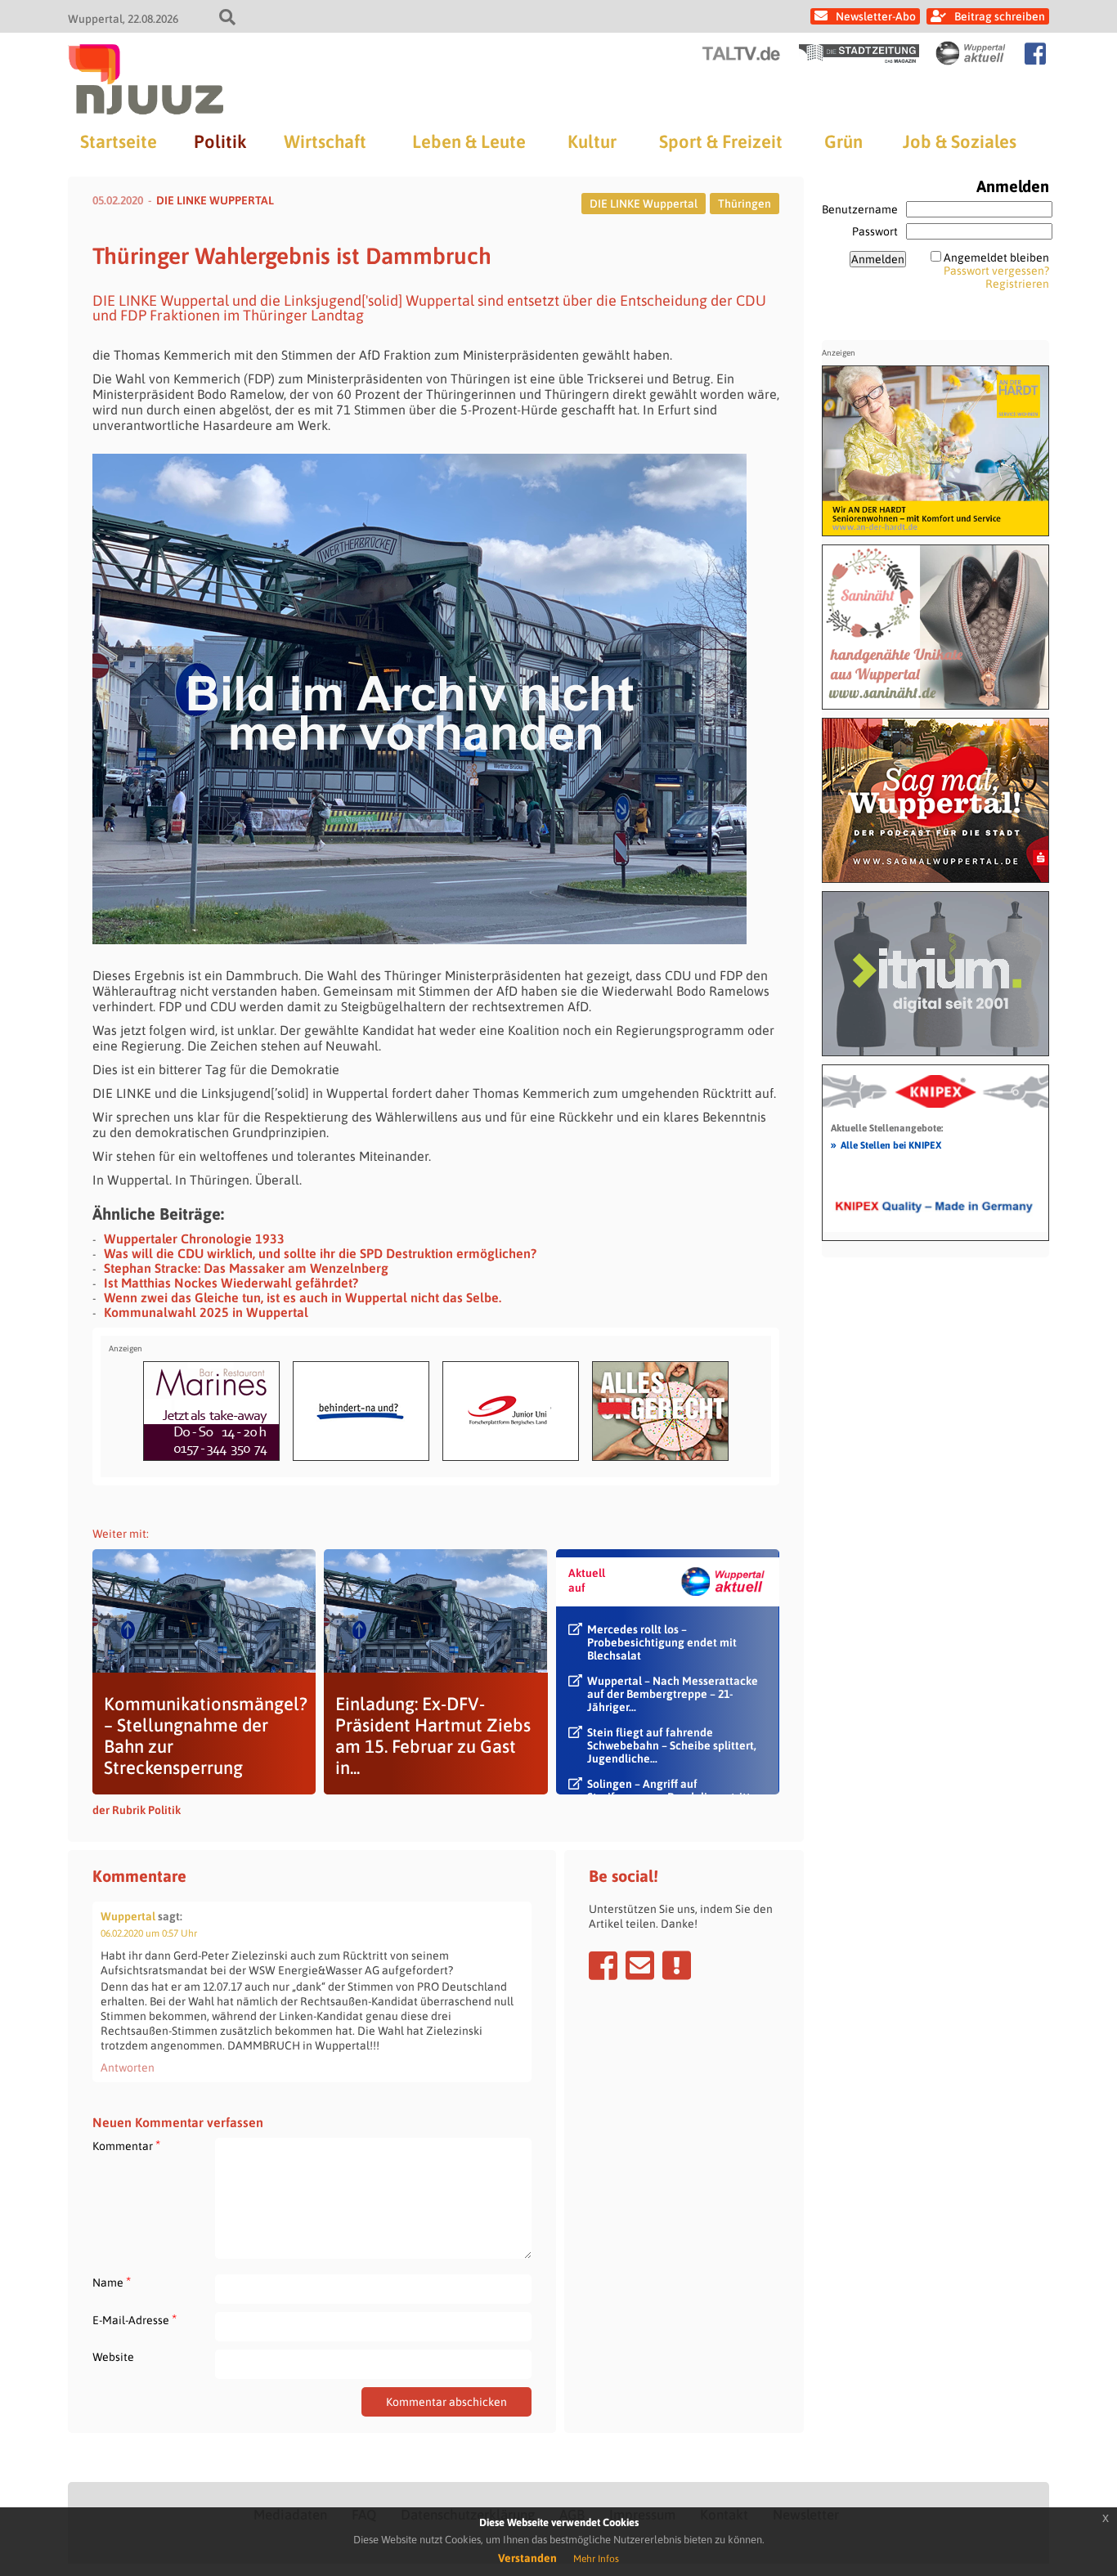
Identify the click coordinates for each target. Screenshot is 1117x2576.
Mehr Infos (596, 2559)
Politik (220, 141)
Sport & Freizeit (721, 141)
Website (113, 2357)
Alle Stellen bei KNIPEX (886, 1145)
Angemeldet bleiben (996, 258)
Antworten (128, 2068)
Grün (843, 141)
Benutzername (860, 209)
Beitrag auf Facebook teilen (603, 1965)
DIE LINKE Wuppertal (644, 204)
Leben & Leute (469, 141)
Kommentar (126, 2146)
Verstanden (527, 2558)
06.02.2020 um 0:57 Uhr (149, 1933)
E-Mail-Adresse (135, 2320)
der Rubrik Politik (137, 1810)
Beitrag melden (677, 1965)
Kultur (592, 141)
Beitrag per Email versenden (640, 1965)
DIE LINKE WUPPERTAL (215, 200)
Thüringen (745, 204)
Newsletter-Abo (876, 16)
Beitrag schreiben (1000, 16)
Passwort (875, 231)
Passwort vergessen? (996, 271)
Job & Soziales (960, 141)
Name (112, 2282)
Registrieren (1017, 284)
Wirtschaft (325, 141)
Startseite (119, 141)
